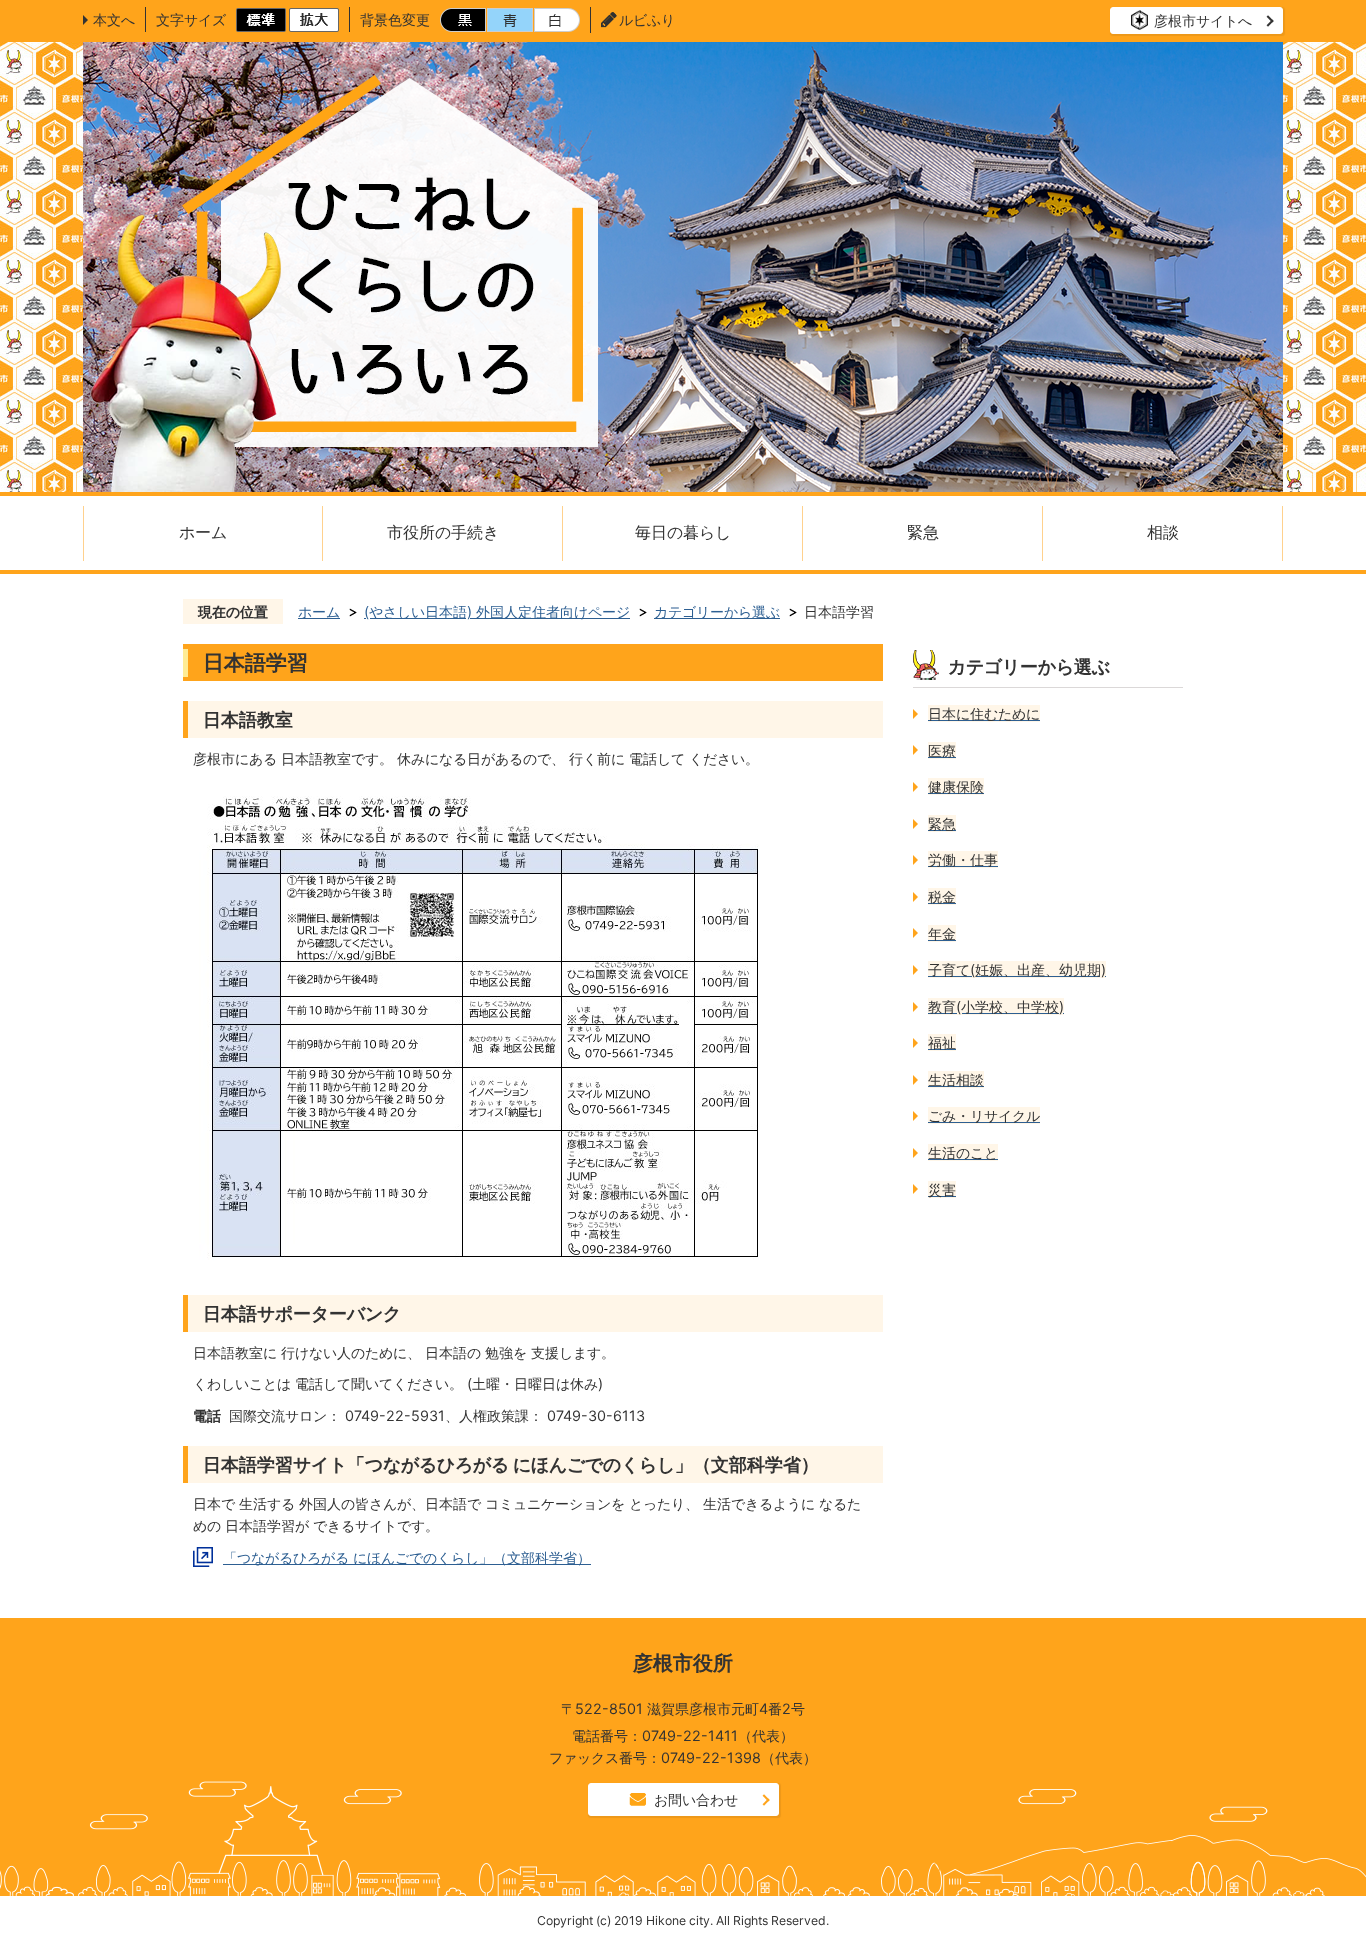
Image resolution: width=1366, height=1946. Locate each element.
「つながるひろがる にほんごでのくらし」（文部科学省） (407, 1557)
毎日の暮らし (683, 532)
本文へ (114, 19)
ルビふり (647, 19)
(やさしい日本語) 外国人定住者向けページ (497, 611)
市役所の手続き (443, 532)
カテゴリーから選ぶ (717, 611)
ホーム (203, 532)
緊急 (923, 532)
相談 (1163, 532)
